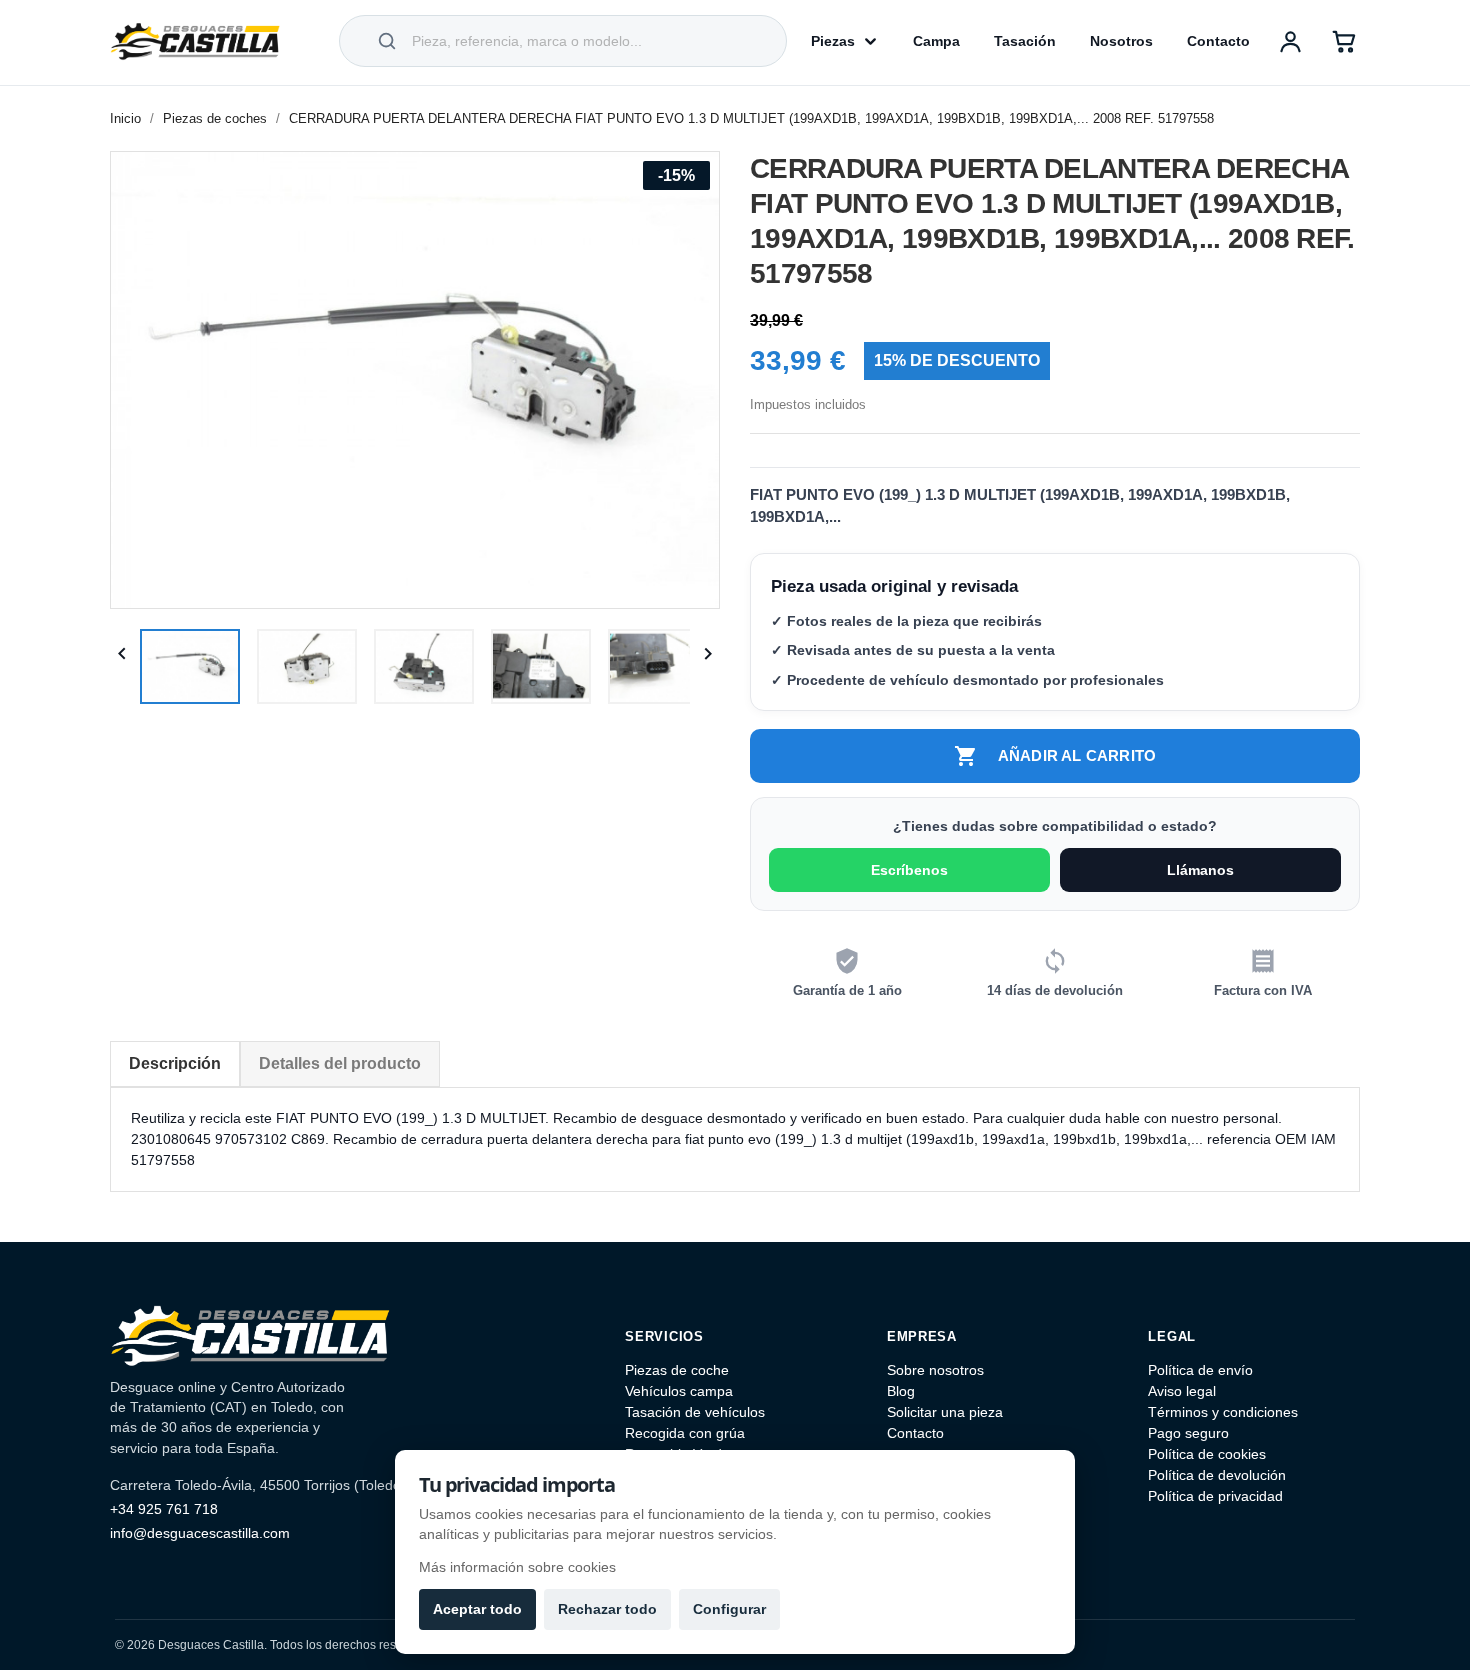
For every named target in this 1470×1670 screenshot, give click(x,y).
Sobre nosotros (935, 1370)
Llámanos (1200, 870)
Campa (936, 41)
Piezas (833, 41)
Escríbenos (909, 870)
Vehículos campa (679, 1391)
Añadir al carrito (1055, 756)
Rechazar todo (607, 1609)
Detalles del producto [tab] (340, 1063)
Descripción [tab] (175, 1063)
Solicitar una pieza (945, 1412)
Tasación (1025, 41)
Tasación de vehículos (695, 1412)
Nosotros (1121, 41)
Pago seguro (1188, 1433)
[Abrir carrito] (1344, 41)
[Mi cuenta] (1290, 41)
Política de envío (1200, 1370)
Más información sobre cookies (517, 1567)
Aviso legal (1182, 1391)
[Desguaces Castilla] (195, 41)
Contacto (1218, 41)
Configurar (729, 1609)
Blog (901, 1391)
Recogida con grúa (685, 1433)
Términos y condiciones (1223, 1412)
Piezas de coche (677, 1370)
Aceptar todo (477, 1609)
